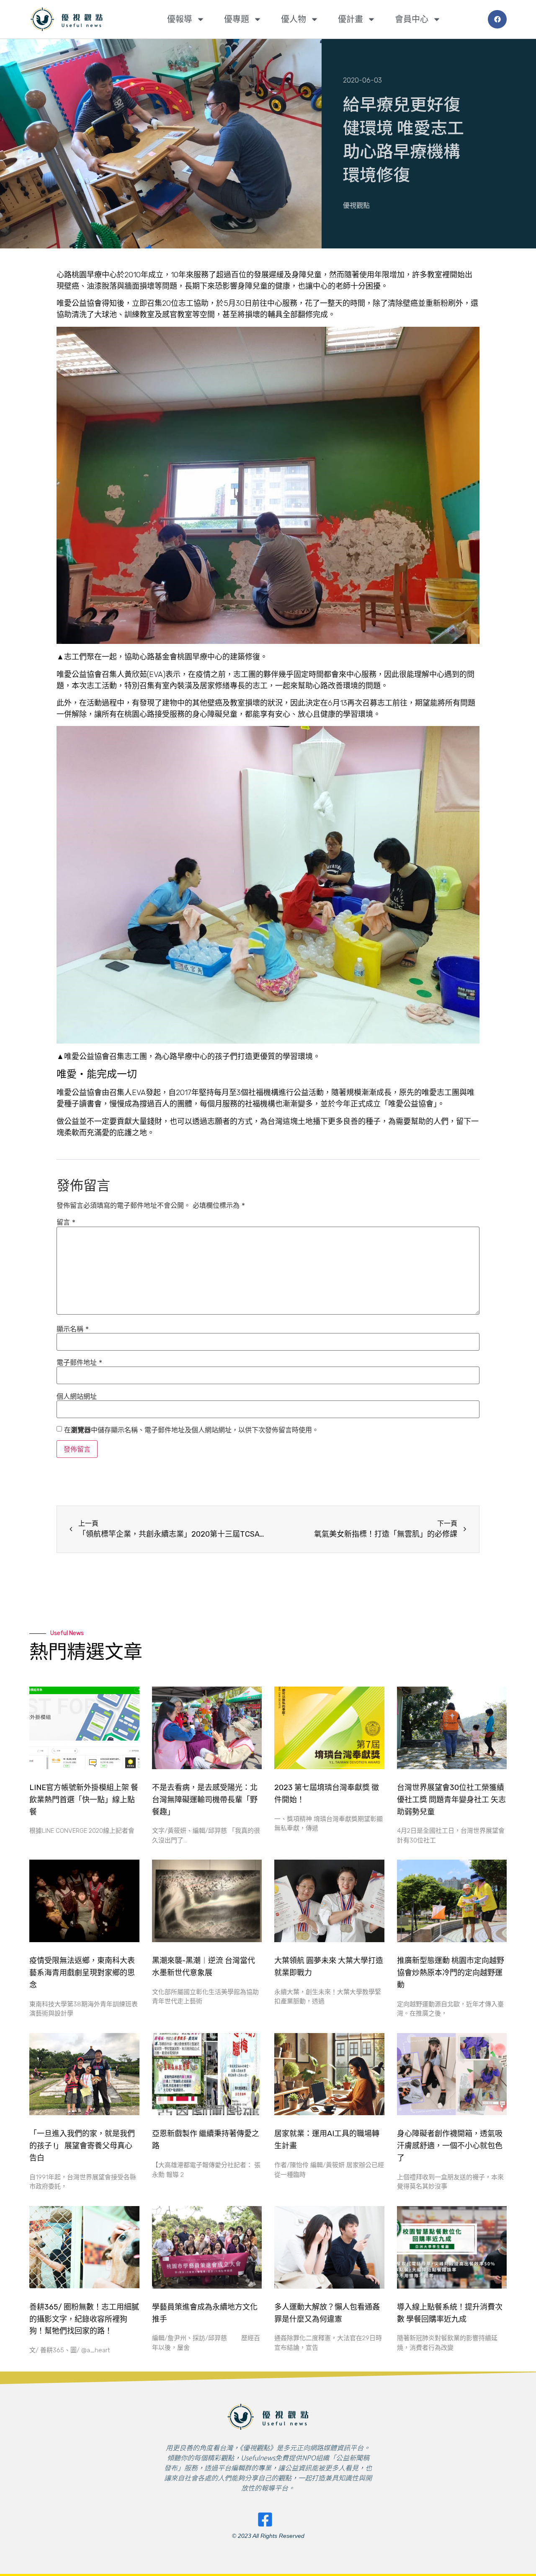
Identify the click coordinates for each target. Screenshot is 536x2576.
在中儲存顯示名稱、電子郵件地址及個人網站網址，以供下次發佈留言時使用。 (191, 1430)
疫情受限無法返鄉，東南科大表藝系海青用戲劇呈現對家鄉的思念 (82, 1973)
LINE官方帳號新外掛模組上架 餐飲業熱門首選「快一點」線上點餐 (84, 1800)
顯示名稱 (73, 1329)
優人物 (294, 19)
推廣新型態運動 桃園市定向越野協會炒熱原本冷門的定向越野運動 (451, 1973)
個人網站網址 (77, 1396)
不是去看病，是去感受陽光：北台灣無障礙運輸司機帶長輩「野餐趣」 (205, 1800)
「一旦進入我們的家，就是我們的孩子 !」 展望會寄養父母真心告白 (82, 2146)
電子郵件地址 (79, 1362)
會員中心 (412, 19)
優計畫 (350, 19)
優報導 (180, 19)
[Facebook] (497, 19)
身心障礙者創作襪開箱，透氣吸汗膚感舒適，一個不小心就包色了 (450, 2146)
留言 (66, 1222)
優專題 (237, 19)
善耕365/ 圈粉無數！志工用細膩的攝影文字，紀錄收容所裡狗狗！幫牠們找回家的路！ (84, 2319)
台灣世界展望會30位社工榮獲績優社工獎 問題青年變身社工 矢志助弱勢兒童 (451, 1800)
